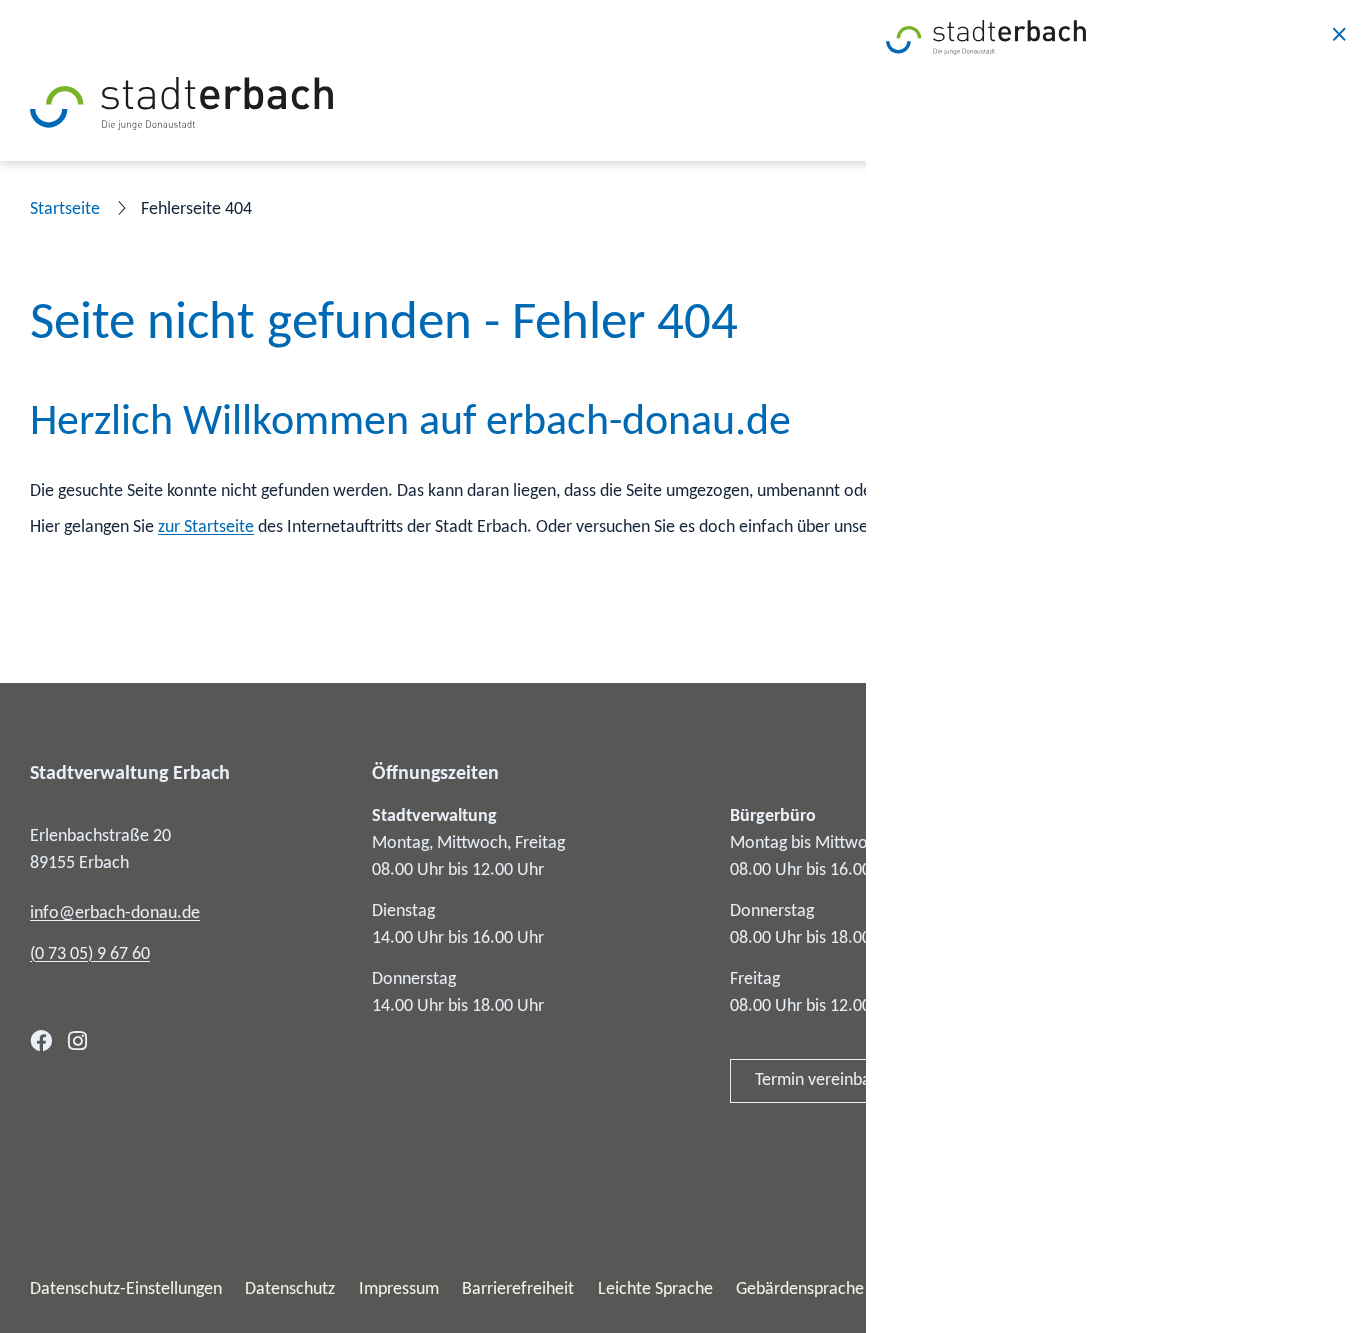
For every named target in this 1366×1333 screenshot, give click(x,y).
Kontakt (1083, 816)
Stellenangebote (1114, 1006)
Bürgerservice (1104, 863)
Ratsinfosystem (1111, 958)
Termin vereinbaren (825, 1080)
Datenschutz (290, 1289)
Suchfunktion (934, 527)
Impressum (399, 1289)
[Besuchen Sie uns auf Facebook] (41, 1041)
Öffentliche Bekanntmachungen (1169, 911)
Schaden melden (1114, 1100)
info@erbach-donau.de (115, 913)
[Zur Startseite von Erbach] (181, 103)
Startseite (65, 209)
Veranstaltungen (1114, 1053)
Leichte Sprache (655, 1289)
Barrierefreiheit (518, 1289)
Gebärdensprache (800, 1289)
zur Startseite (206, 527)
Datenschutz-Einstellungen (126, 1289)
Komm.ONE (1293, 1289)
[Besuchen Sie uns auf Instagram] (77, 1041)
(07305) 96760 (90, 954)
